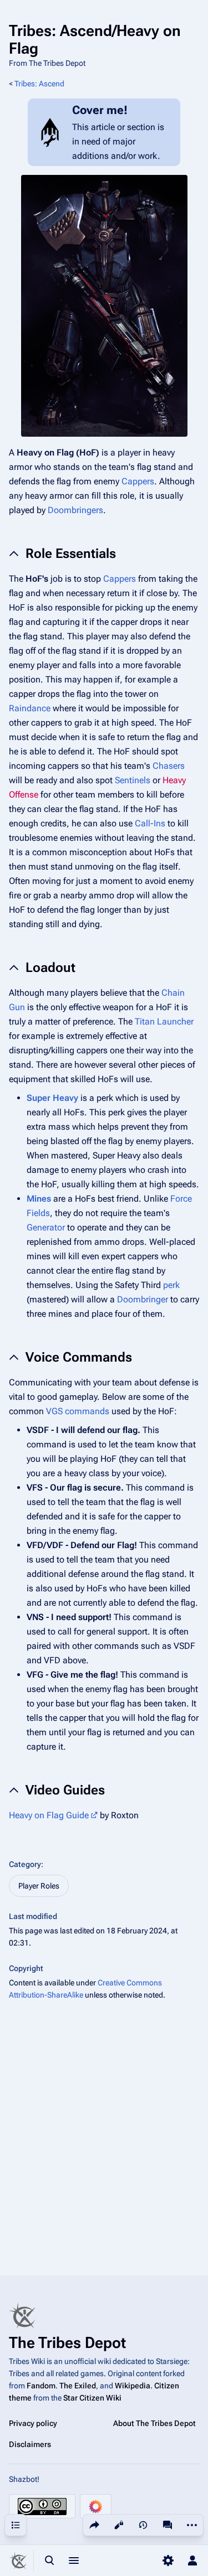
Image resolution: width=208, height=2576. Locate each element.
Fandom (41, 2386)
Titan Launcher (164, 1021)
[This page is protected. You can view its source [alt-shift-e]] (119, 2525)
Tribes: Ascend (39, 84)
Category (25, 1864)
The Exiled (78, 2386)
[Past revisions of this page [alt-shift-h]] (143, 2525)
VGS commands (78, 1411)
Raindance (30, 708)
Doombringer (143, 1299)
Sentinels (133, 780)
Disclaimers (30, 2444)
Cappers (138, 481)
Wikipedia (133, 2386)
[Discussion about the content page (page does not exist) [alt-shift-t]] (168, 2525)
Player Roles (39, 1886)
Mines (39, 1199)
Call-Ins (150, 823)
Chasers (169, 766)
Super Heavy (52, 1098)
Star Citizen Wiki (92, 2398)
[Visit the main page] (18, 2561)
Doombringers (75, 510)
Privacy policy (33, 2423)
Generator (46, 1227)
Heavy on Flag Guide (49, 1815)
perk (171, 1285)
